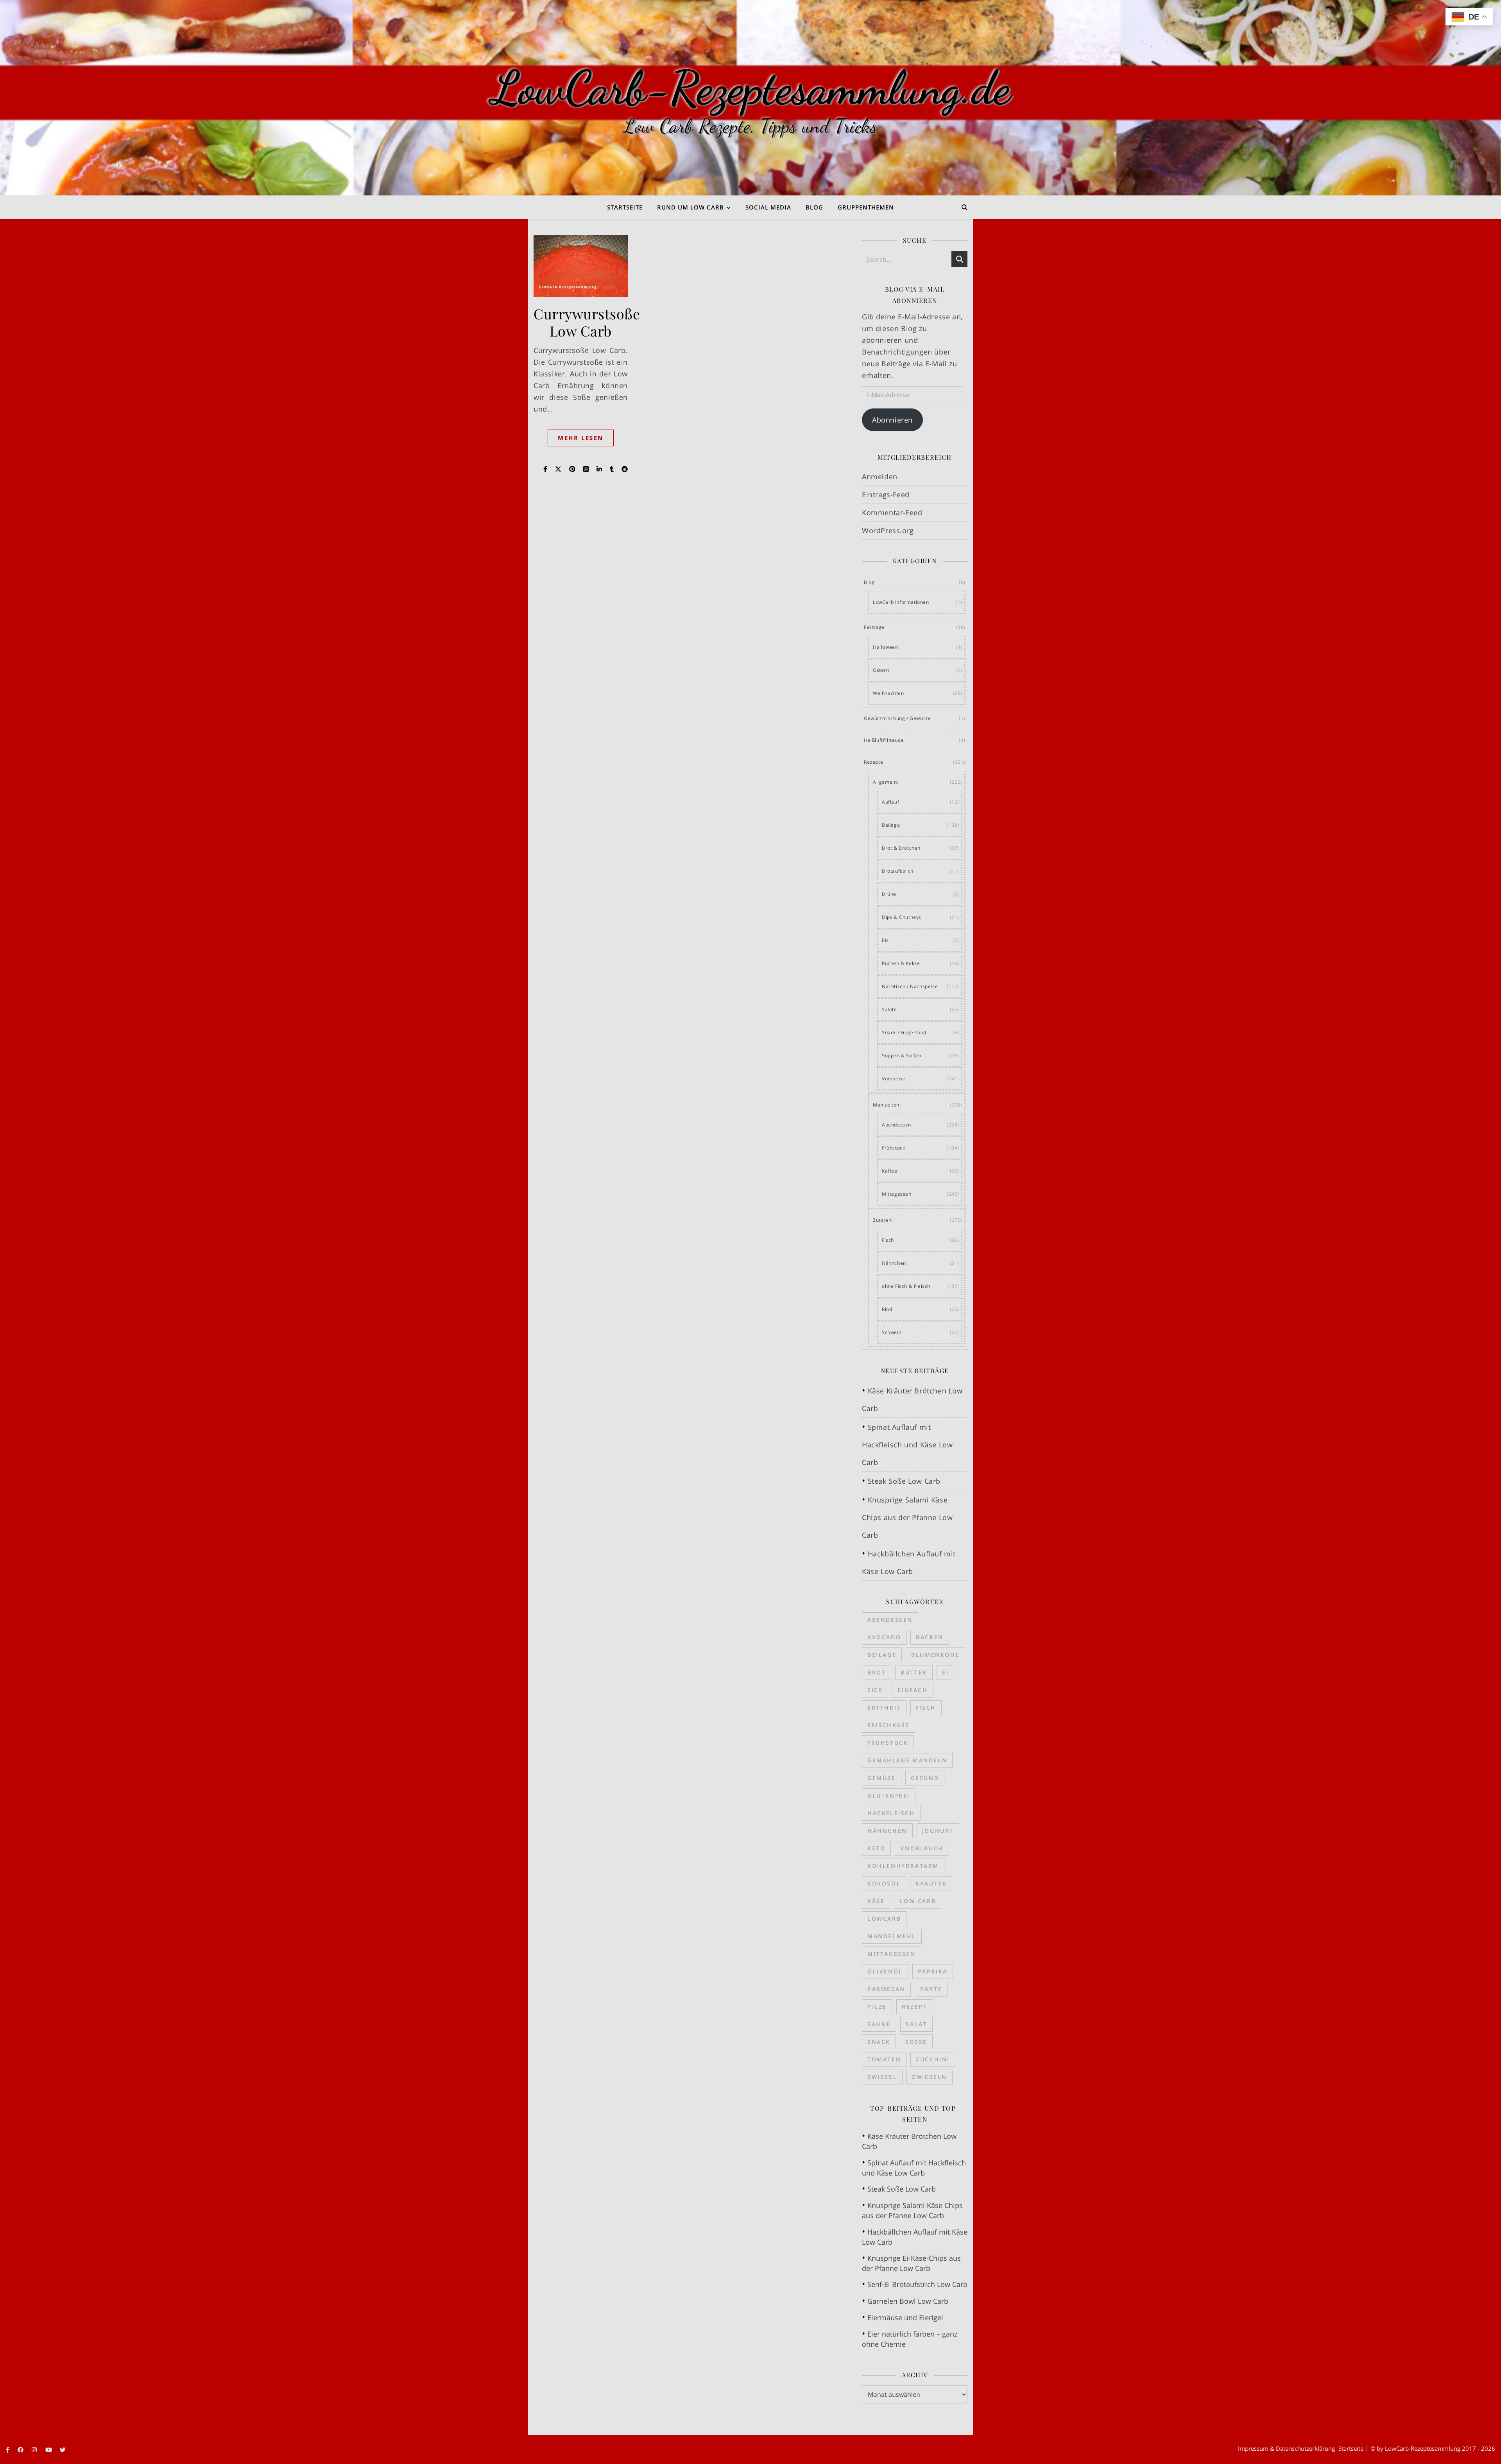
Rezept (915, 2006)
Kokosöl (884, 1883)
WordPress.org (888, 530)
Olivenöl (885, 1971)
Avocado (884, 1637)
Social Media (768, 207)
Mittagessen (897, 1194)
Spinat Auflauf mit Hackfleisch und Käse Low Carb (907, 1445)
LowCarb (884, 1919)
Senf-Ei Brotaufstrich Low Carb (917, 2284)
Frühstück (893, 1148)
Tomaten (884, 2059)
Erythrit (884, 1707)
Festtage (874, 627)
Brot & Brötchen (901, 848)
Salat (916, 2024)
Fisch (888, 1240)
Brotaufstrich (898, 871)
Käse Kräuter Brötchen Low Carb (909, 2141)
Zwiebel (882, 2077)
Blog (814, 207)
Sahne (879, 2024)
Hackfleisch (891, 1813)
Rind (887, 1309)
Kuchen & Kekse (901, 963)
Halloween (885, 647)
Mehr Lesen (581, 438)
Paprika (933, 1971)
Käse (876, 1901)
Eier (875, 1690)
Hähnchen (894, 1263)
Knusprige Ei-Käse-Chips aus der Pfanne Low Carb (911, 2263)
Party (931, 1989)
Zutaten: (883, 1220)
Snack (879, 2042)
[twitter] (63, 2450)
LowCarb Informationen (901, 602)
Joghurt (938, 1831)
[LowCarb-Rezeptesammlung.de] (750, 98)
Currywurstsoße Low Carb (587, 322)
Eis (885, 940)
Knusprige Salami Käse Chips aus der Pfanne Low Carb (907, 1517)
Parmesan (886, 1989)
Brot (877, 1672)
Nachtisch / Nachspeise (910, 986)
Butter (914, 1672)
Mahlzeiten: (887, 1105)
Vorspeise (894, 1079)
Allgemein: (886, 782)
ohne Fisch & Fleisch (906, 1286)
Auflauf (890, 802)
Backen (930, 1637)
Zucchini (933, 2059)
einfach (913, 1690)
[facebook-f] (8, 2450)
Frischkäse (888, 1725)
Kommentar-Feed (892, 512)
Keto (876, 1848)
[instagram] (35, 2450)
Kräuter (931, 1883)
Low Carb (918, 1901)
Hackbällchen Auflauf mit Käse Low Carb (915, 2237)
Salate (889, 1009)
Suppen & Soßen (901, 1056)
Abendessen (896, 1125)
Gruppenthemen (866, 207)
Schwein (892, 1332)
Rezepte (873, 762)
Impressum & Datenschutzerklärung (1286, 2448)
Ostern (881, 670)
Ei (945, 1672)
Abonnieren (892, 420)
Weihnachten (888, 693)
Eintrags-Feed (886, 494)
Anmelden (880, 476)
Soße (916, 2042)
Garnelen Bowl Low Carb (908, 2301)
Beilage (891, 825)
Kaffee (890, 1171)
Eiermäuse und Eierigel (905, 2317)
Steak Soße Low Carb (904, 1481)
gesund (925, 1778)
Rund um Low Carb (690, 207)
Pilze (877, 2006)
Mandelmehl (892, 1936)
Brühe (889, 894)
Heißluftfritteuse (884, 740)
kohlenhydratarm (903, 1866)
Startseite (625, 207)
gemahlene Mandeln (907, 1760)
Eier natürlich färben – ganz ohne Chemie (910, 2339)
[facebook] (21, 2450)
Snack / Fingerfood (904, 1032)
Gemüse (882, 1778)
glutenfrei (889, 1795)
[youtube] (49, 2450)
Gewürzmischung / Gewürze (897, 718)
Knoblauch (922, 1848)
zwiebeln (930, 2077)
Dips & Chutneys (902, 917)
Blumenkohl (935, 1655)
